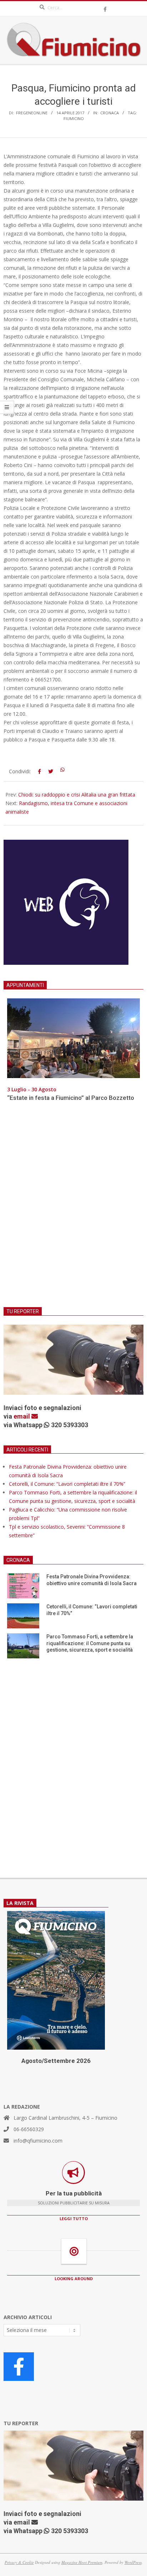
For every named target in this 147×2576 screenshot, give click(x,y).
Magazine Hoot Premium (82, 2562)
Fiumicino (74, 118)
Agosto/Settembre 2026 (56, 2061)
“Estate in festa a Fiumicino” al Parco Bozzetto (71, 1098)
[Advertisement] (73, 1209)
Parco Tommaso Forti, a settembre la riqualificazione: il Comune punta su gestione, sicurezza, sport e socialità (90, 1643)
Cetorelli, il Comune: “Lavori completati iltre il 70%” (67, 1484)
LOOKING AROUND (74, 2279)
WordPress (133, 2562)
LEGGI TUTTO (74, 2218)
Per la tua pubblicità (74, 2193)
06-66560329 (29, 2129)
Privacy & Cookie (19, 2562)
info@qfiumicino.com (38, 2141)
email (22, 1416)
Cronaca (110, 113)
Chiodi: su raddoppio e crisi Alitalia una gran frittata (77, 795)
